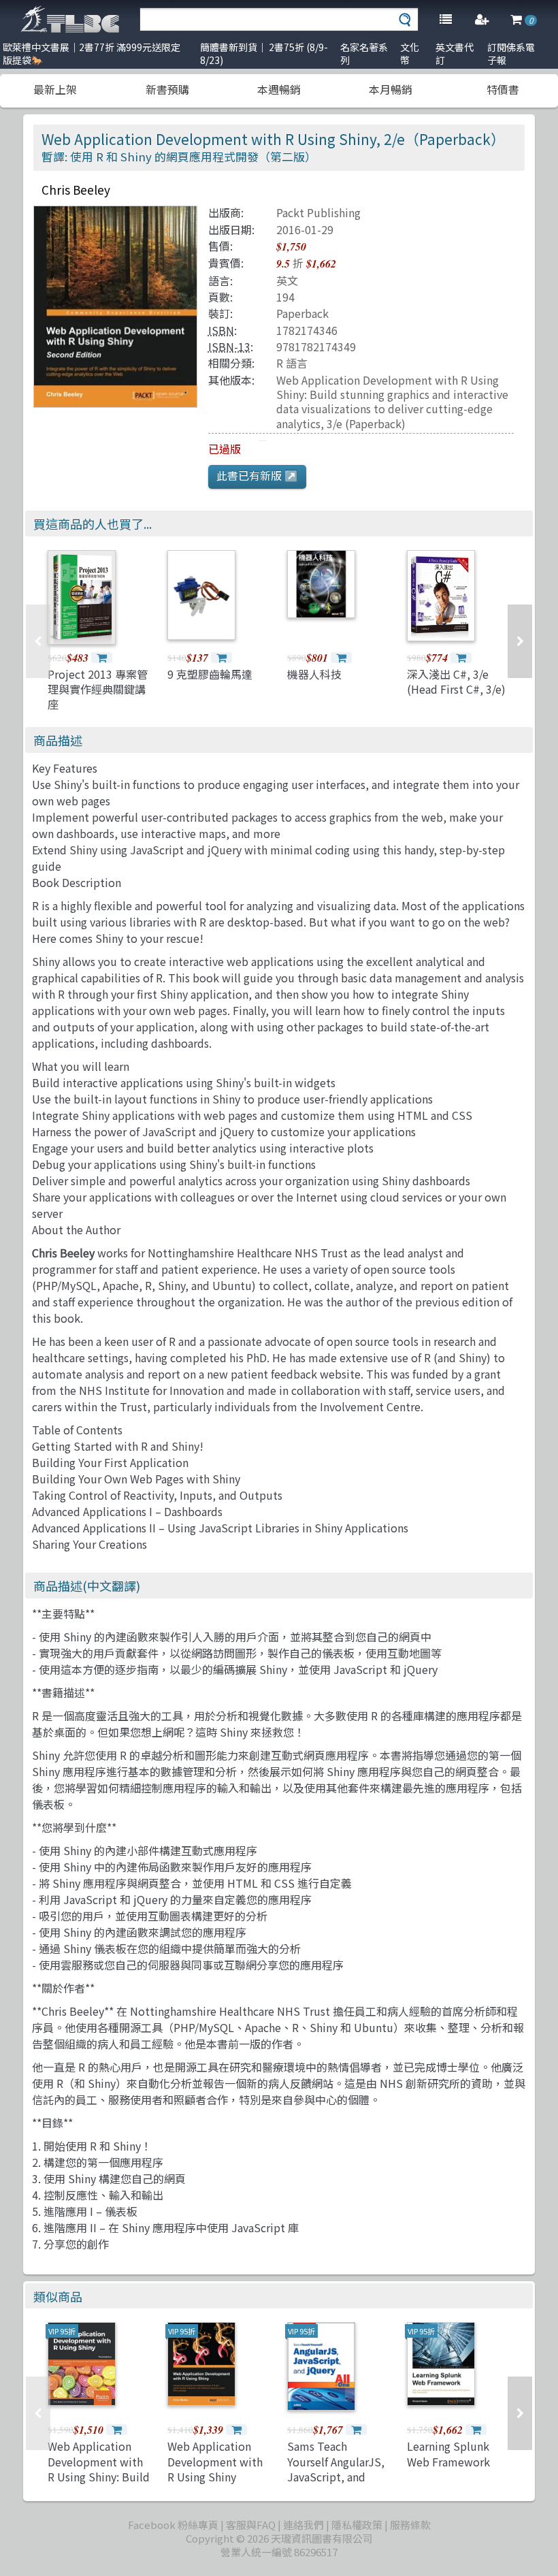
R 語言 (292, 363)
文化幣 (410, 53)
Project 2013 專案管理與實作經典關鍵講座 (98, 689)
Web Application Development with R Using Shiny (215, 2461)
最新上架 (55, 89)
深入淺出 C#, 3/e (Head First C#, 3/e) (456, 681)
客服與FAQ (251, 2525)
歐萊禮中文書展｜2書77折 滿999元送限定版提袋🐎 (92, 53)
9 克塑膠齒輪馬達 (210, 674)
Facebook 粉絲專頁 (173, 2525)
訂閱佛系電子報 (511, 53)
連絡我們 (303, 2525)
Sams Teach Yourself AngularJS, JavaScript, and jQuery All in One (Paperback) (336, 2477)
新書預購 (167, 89)
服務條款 (410, 2525)
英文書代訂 (455, 53)
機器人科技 (314, 674)
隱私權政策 (357, 2525)
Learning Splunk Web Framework (448, 2453)
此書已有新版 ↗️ (257, 475)
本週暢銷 (279, 89)
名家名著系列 (364, 53)
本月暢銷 (391, 89)
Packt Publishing (318, 212)
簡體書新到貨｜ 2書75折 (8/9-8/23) (264, 53)
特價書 (503, 89)
